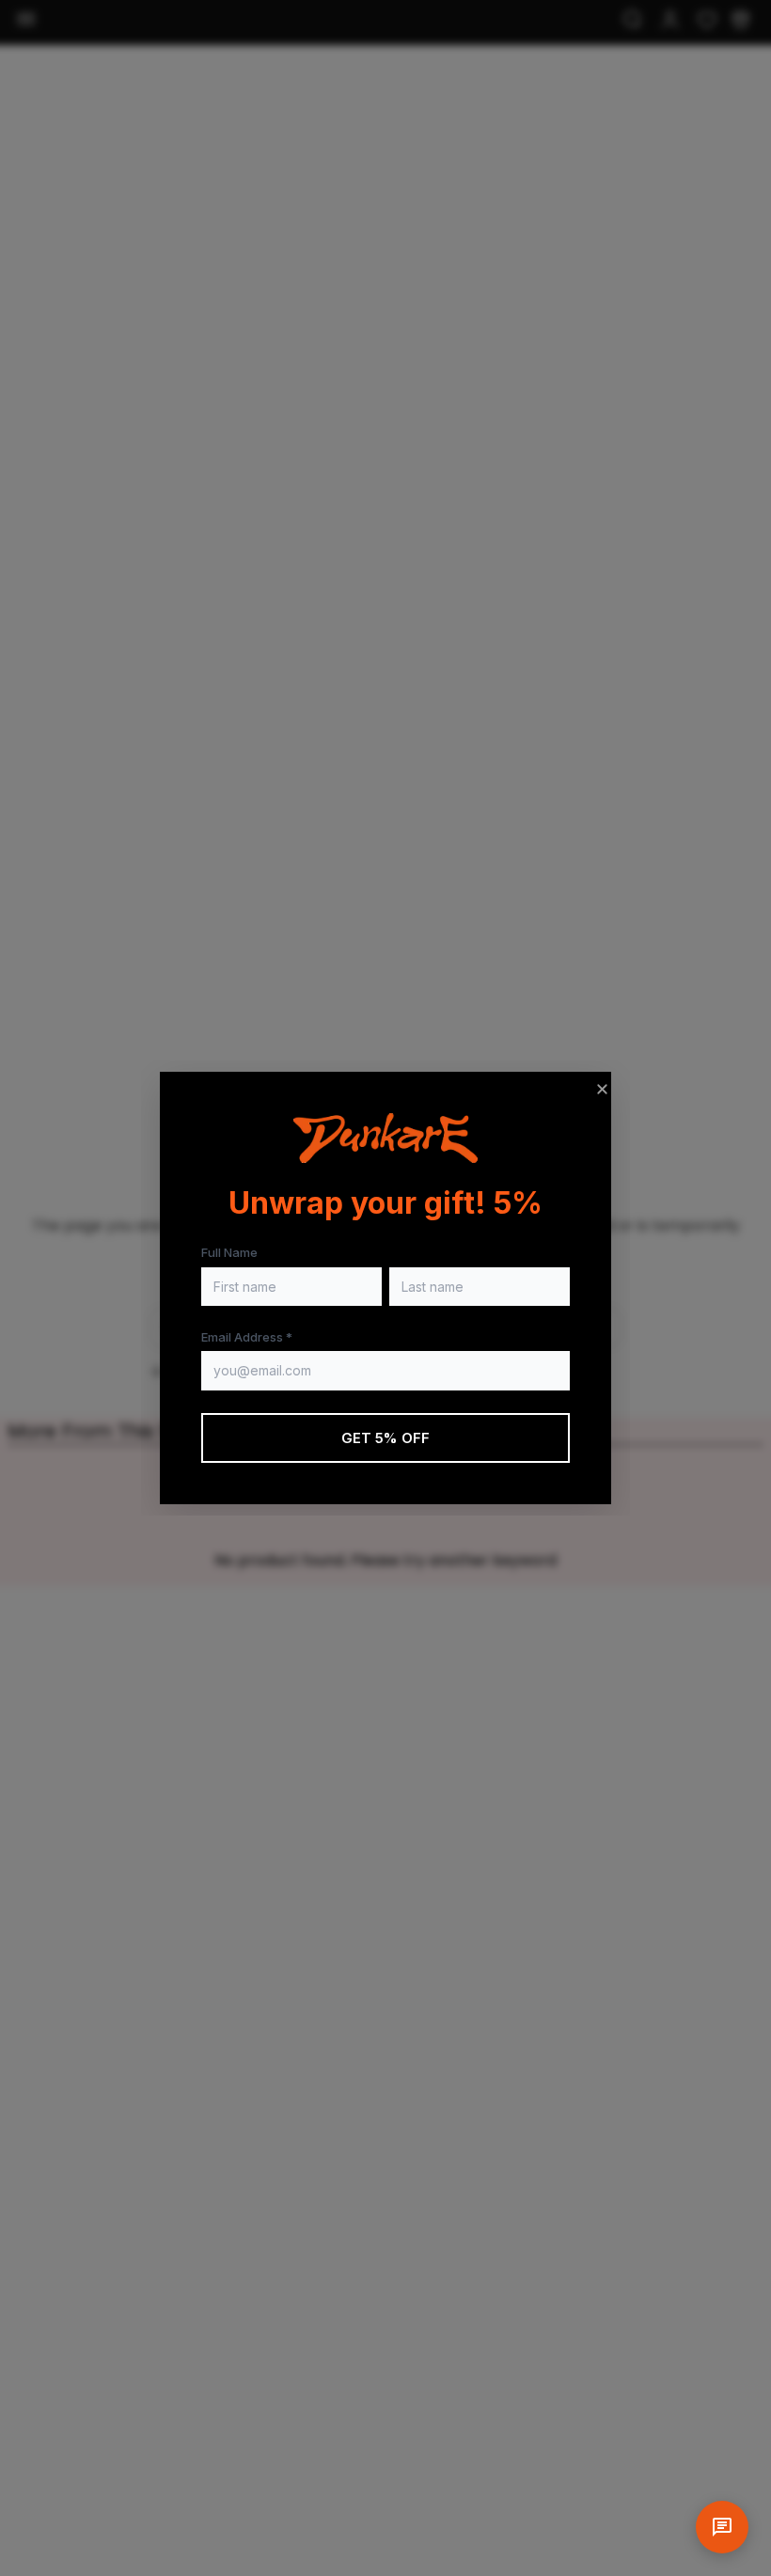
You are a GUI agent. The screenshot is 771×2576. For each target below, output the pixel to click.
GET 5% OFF (386, 1438)
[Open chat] (722, 2527)
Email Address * (247, 1337)
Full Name (229, 1252)
